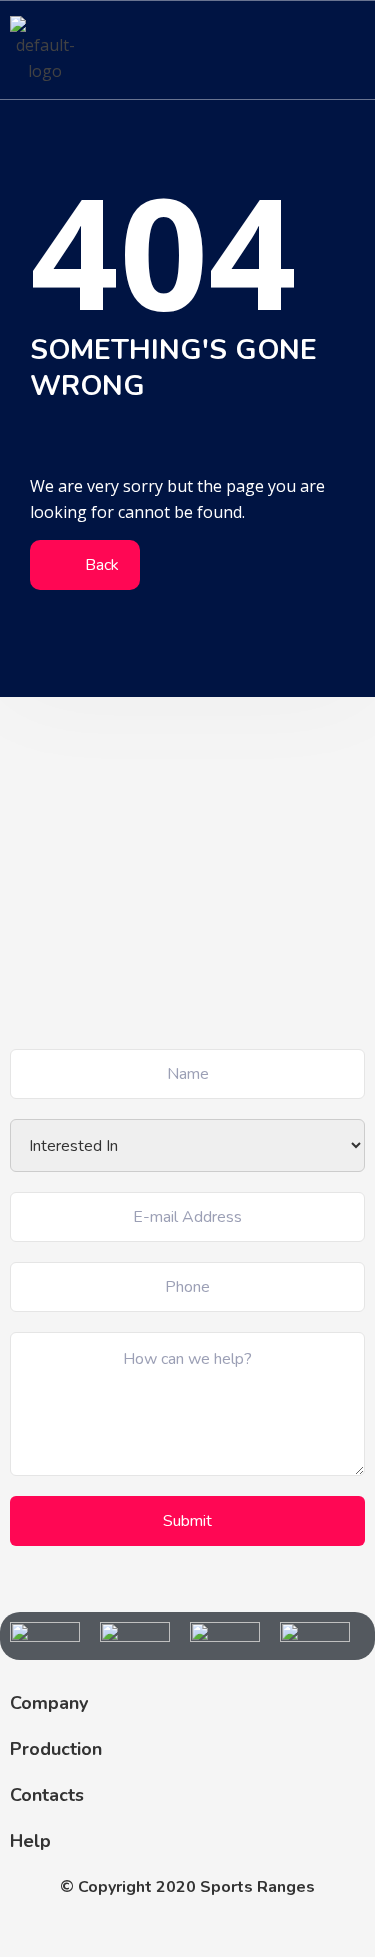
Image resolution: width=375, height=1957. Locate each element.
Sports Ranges (257, 1887)
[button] (349, 49)
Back (100, 565)
